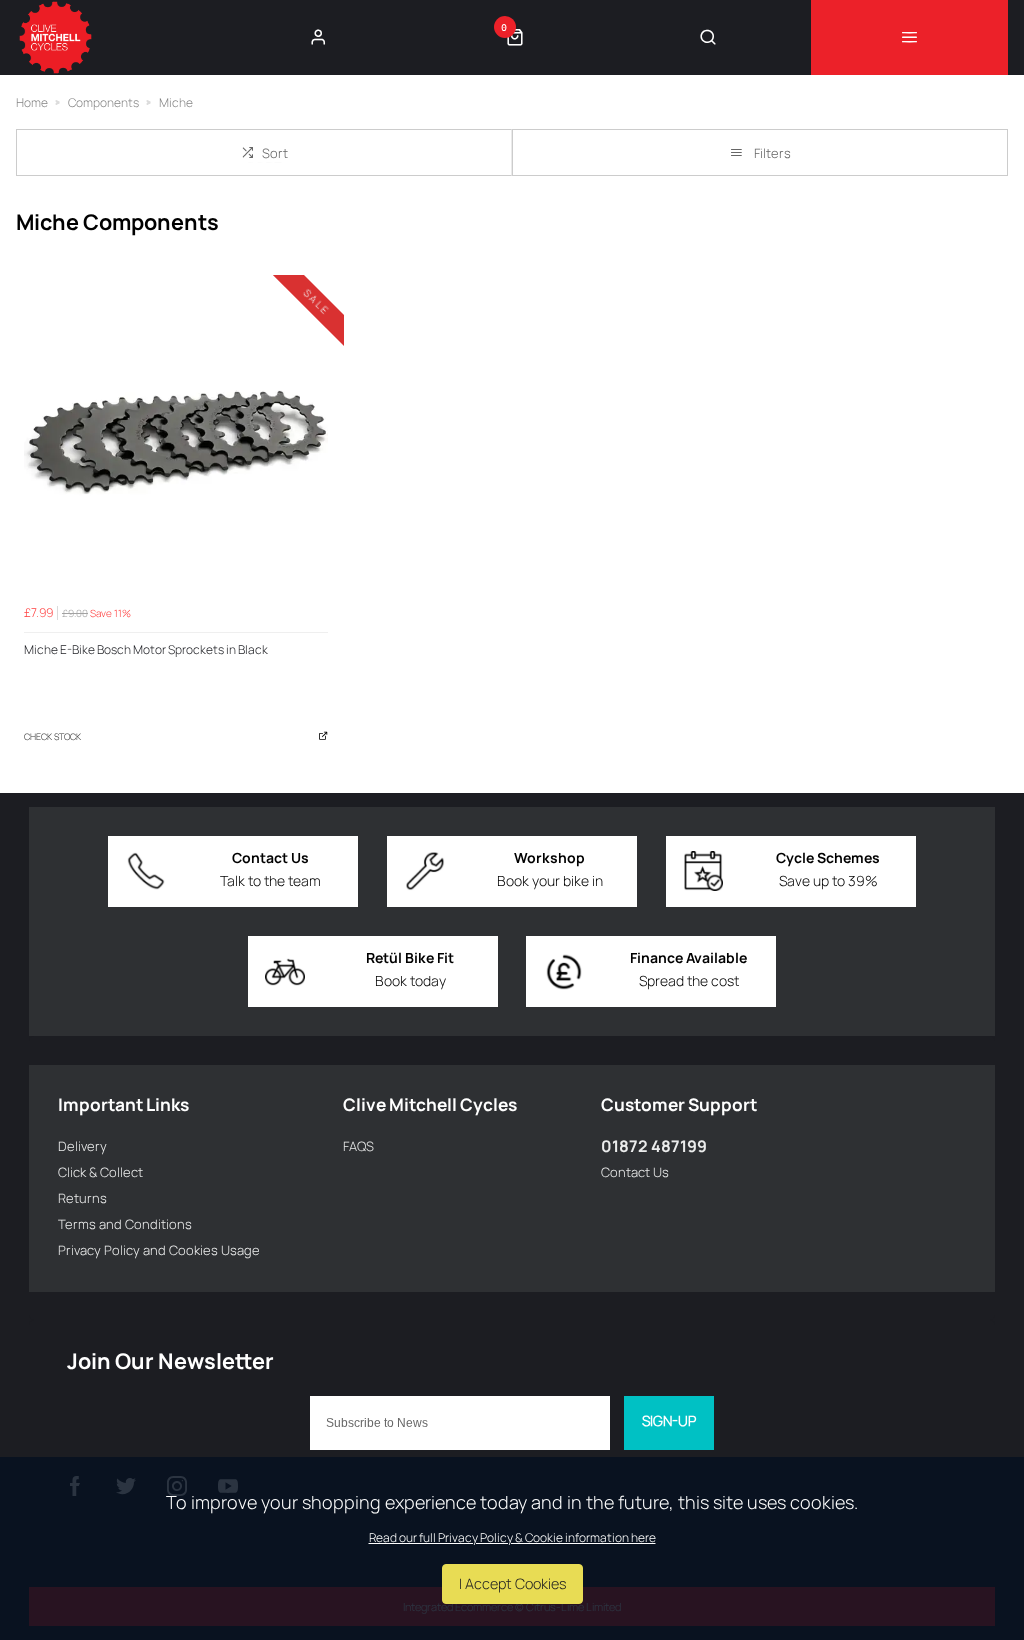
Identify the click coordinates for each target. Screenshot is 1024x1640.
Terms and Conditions (125, 1224)
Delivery (82, 1146)
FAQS (358, 1146)
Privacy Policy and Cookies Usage (159, 1250)
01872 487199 (654, 1146)
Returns (82, 1198)
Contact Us (635, 1172)
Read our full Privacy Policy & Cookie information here (512, 1538)
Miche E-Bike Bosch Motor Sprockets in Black (146, 649)
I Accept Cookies (512, 1583)
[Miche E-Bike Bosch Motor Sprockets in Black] (176, 443)
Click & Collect (100, 1172)
